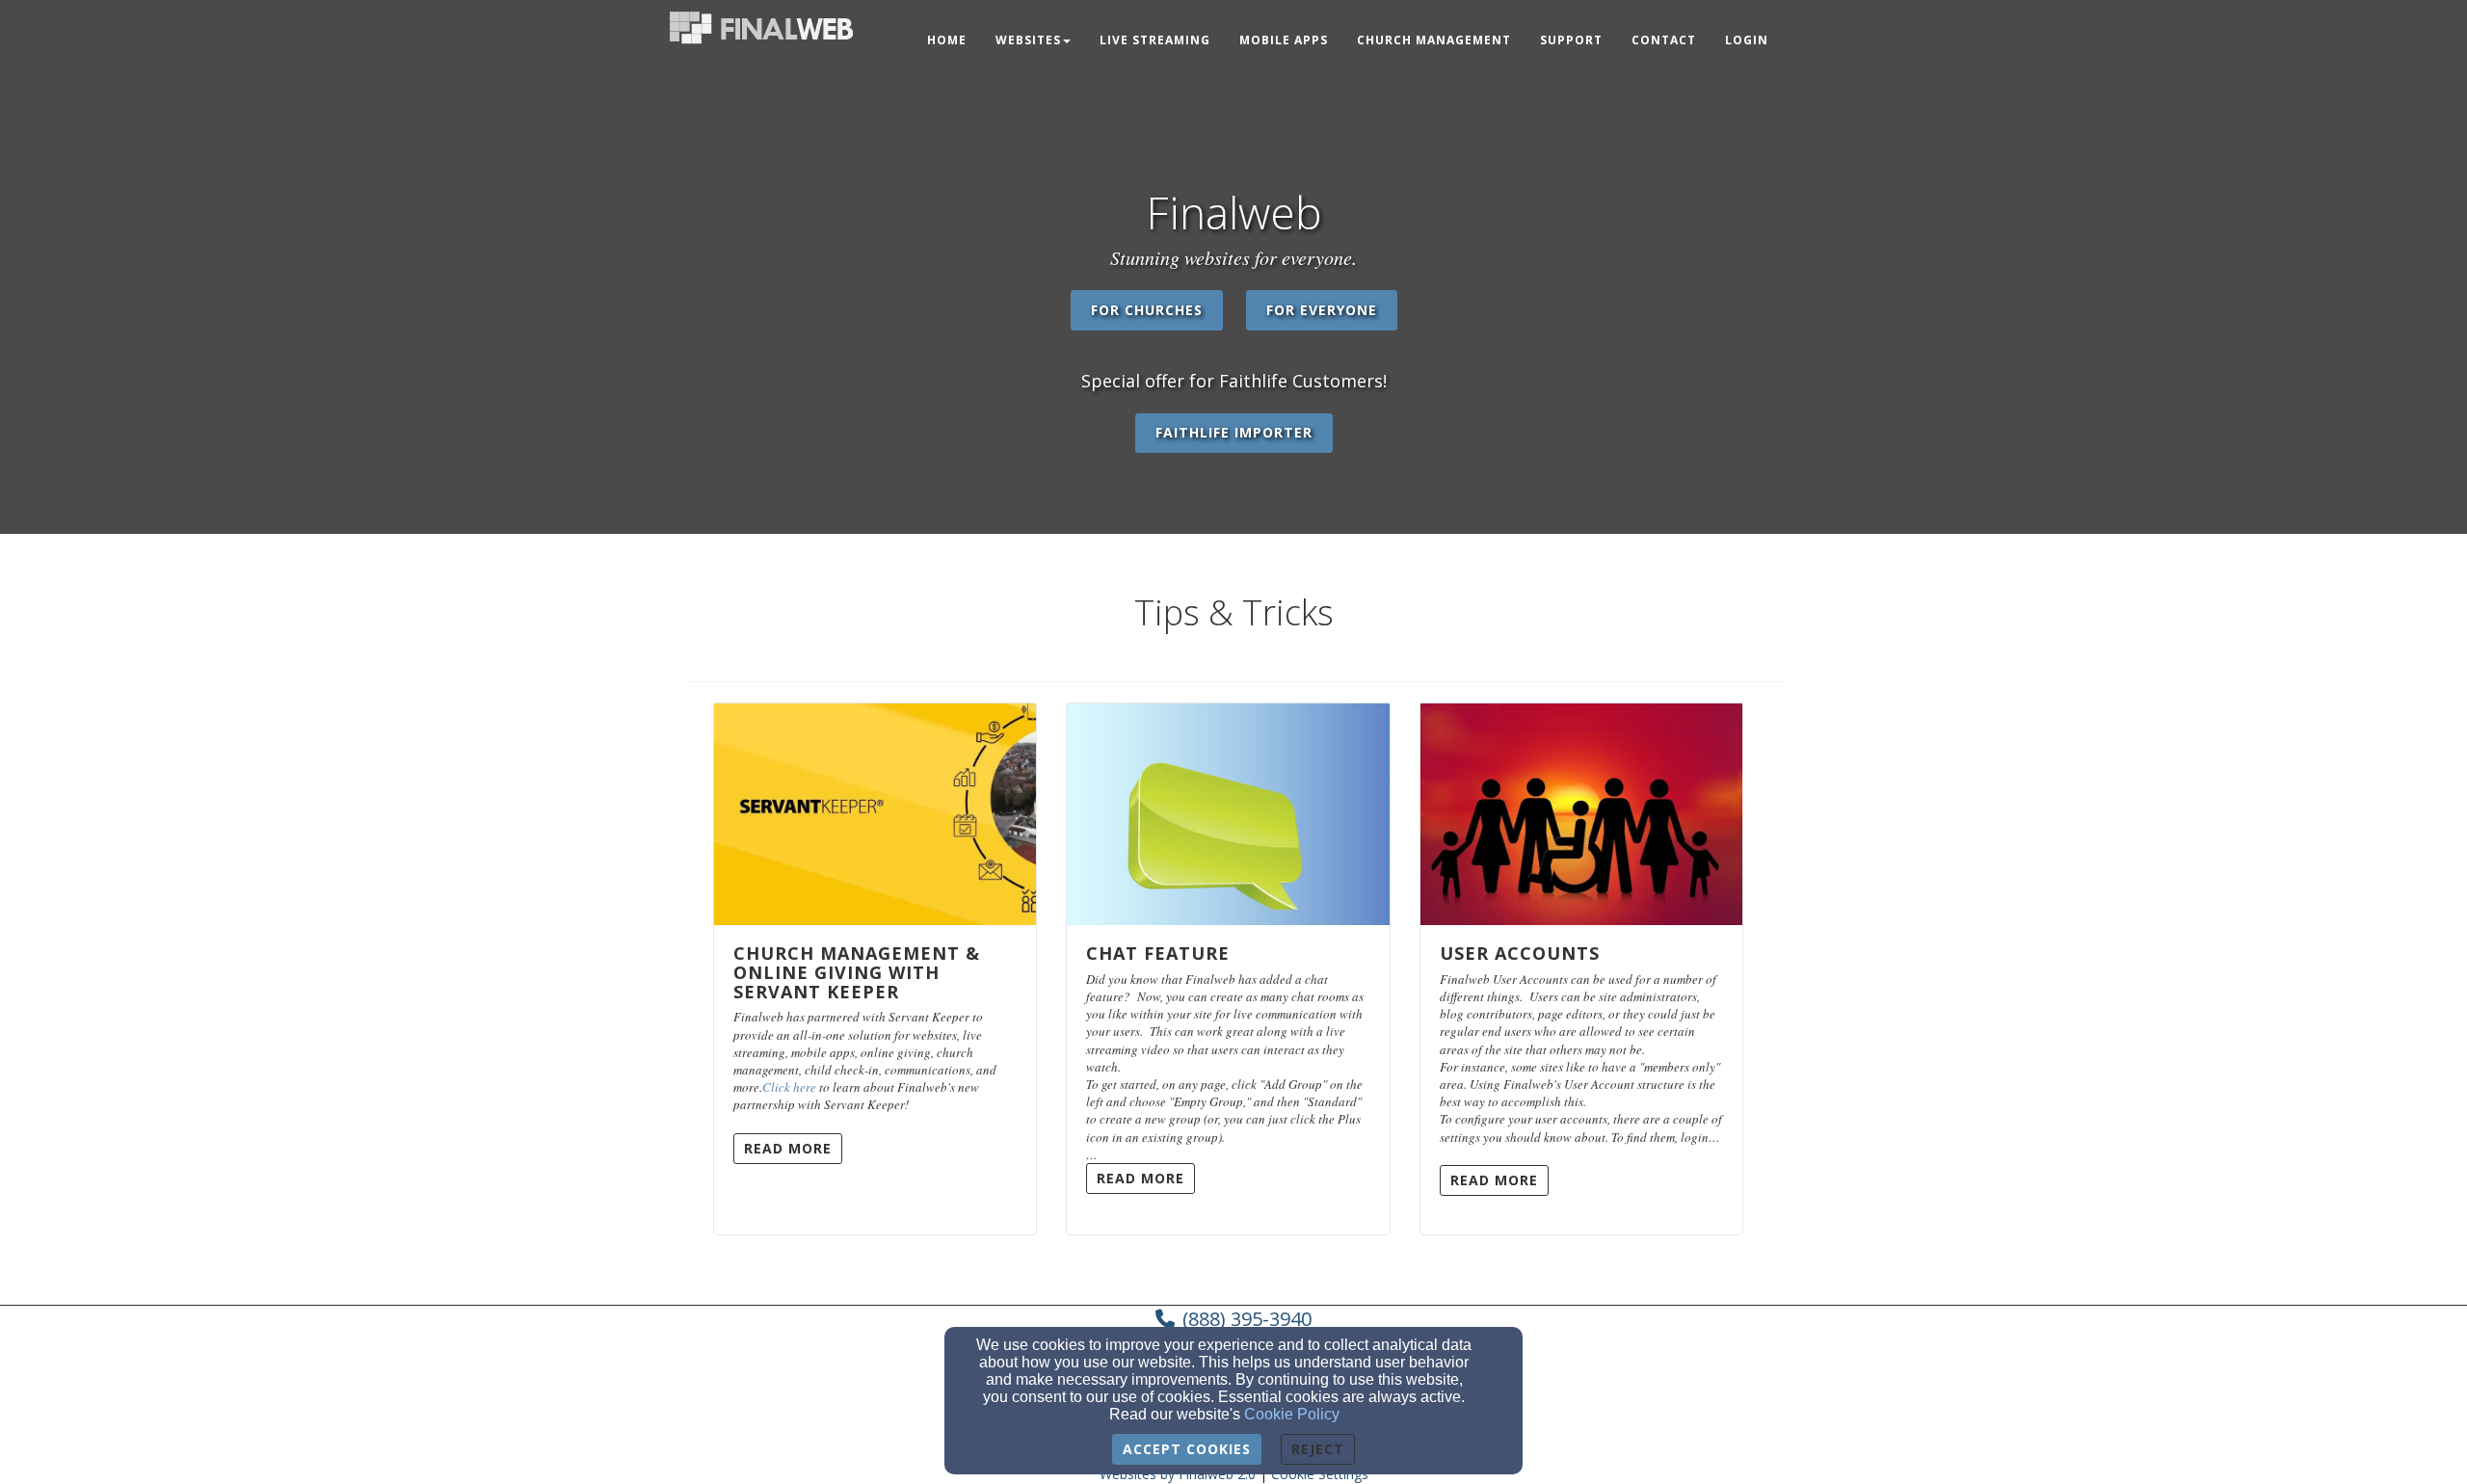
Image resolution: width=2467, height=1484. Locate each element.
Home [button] (947, 40)
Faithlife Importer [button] (1234, 432)
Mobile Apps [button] (1284, 40)
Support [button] (1571, 40)
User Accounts (1520, 953)
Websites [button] (1028, 40)
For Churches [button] (1147, 310)
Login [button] (1747, 40)
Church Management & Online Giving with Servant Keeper (857, 972)
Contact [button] (1664, 40)
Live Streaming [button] (1155, 40)
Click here (789, 1087)
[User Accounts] (1581, 814)
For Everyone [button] (1322, 310)
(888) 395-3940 (1247, 1319)
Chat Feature (1158, 953)
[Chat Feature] (1228, 814)
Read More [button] (788, 1148)
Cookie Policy (1292, 1414)
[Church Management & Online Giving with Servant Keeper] (875, 814)
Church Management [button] (1434, 40)
